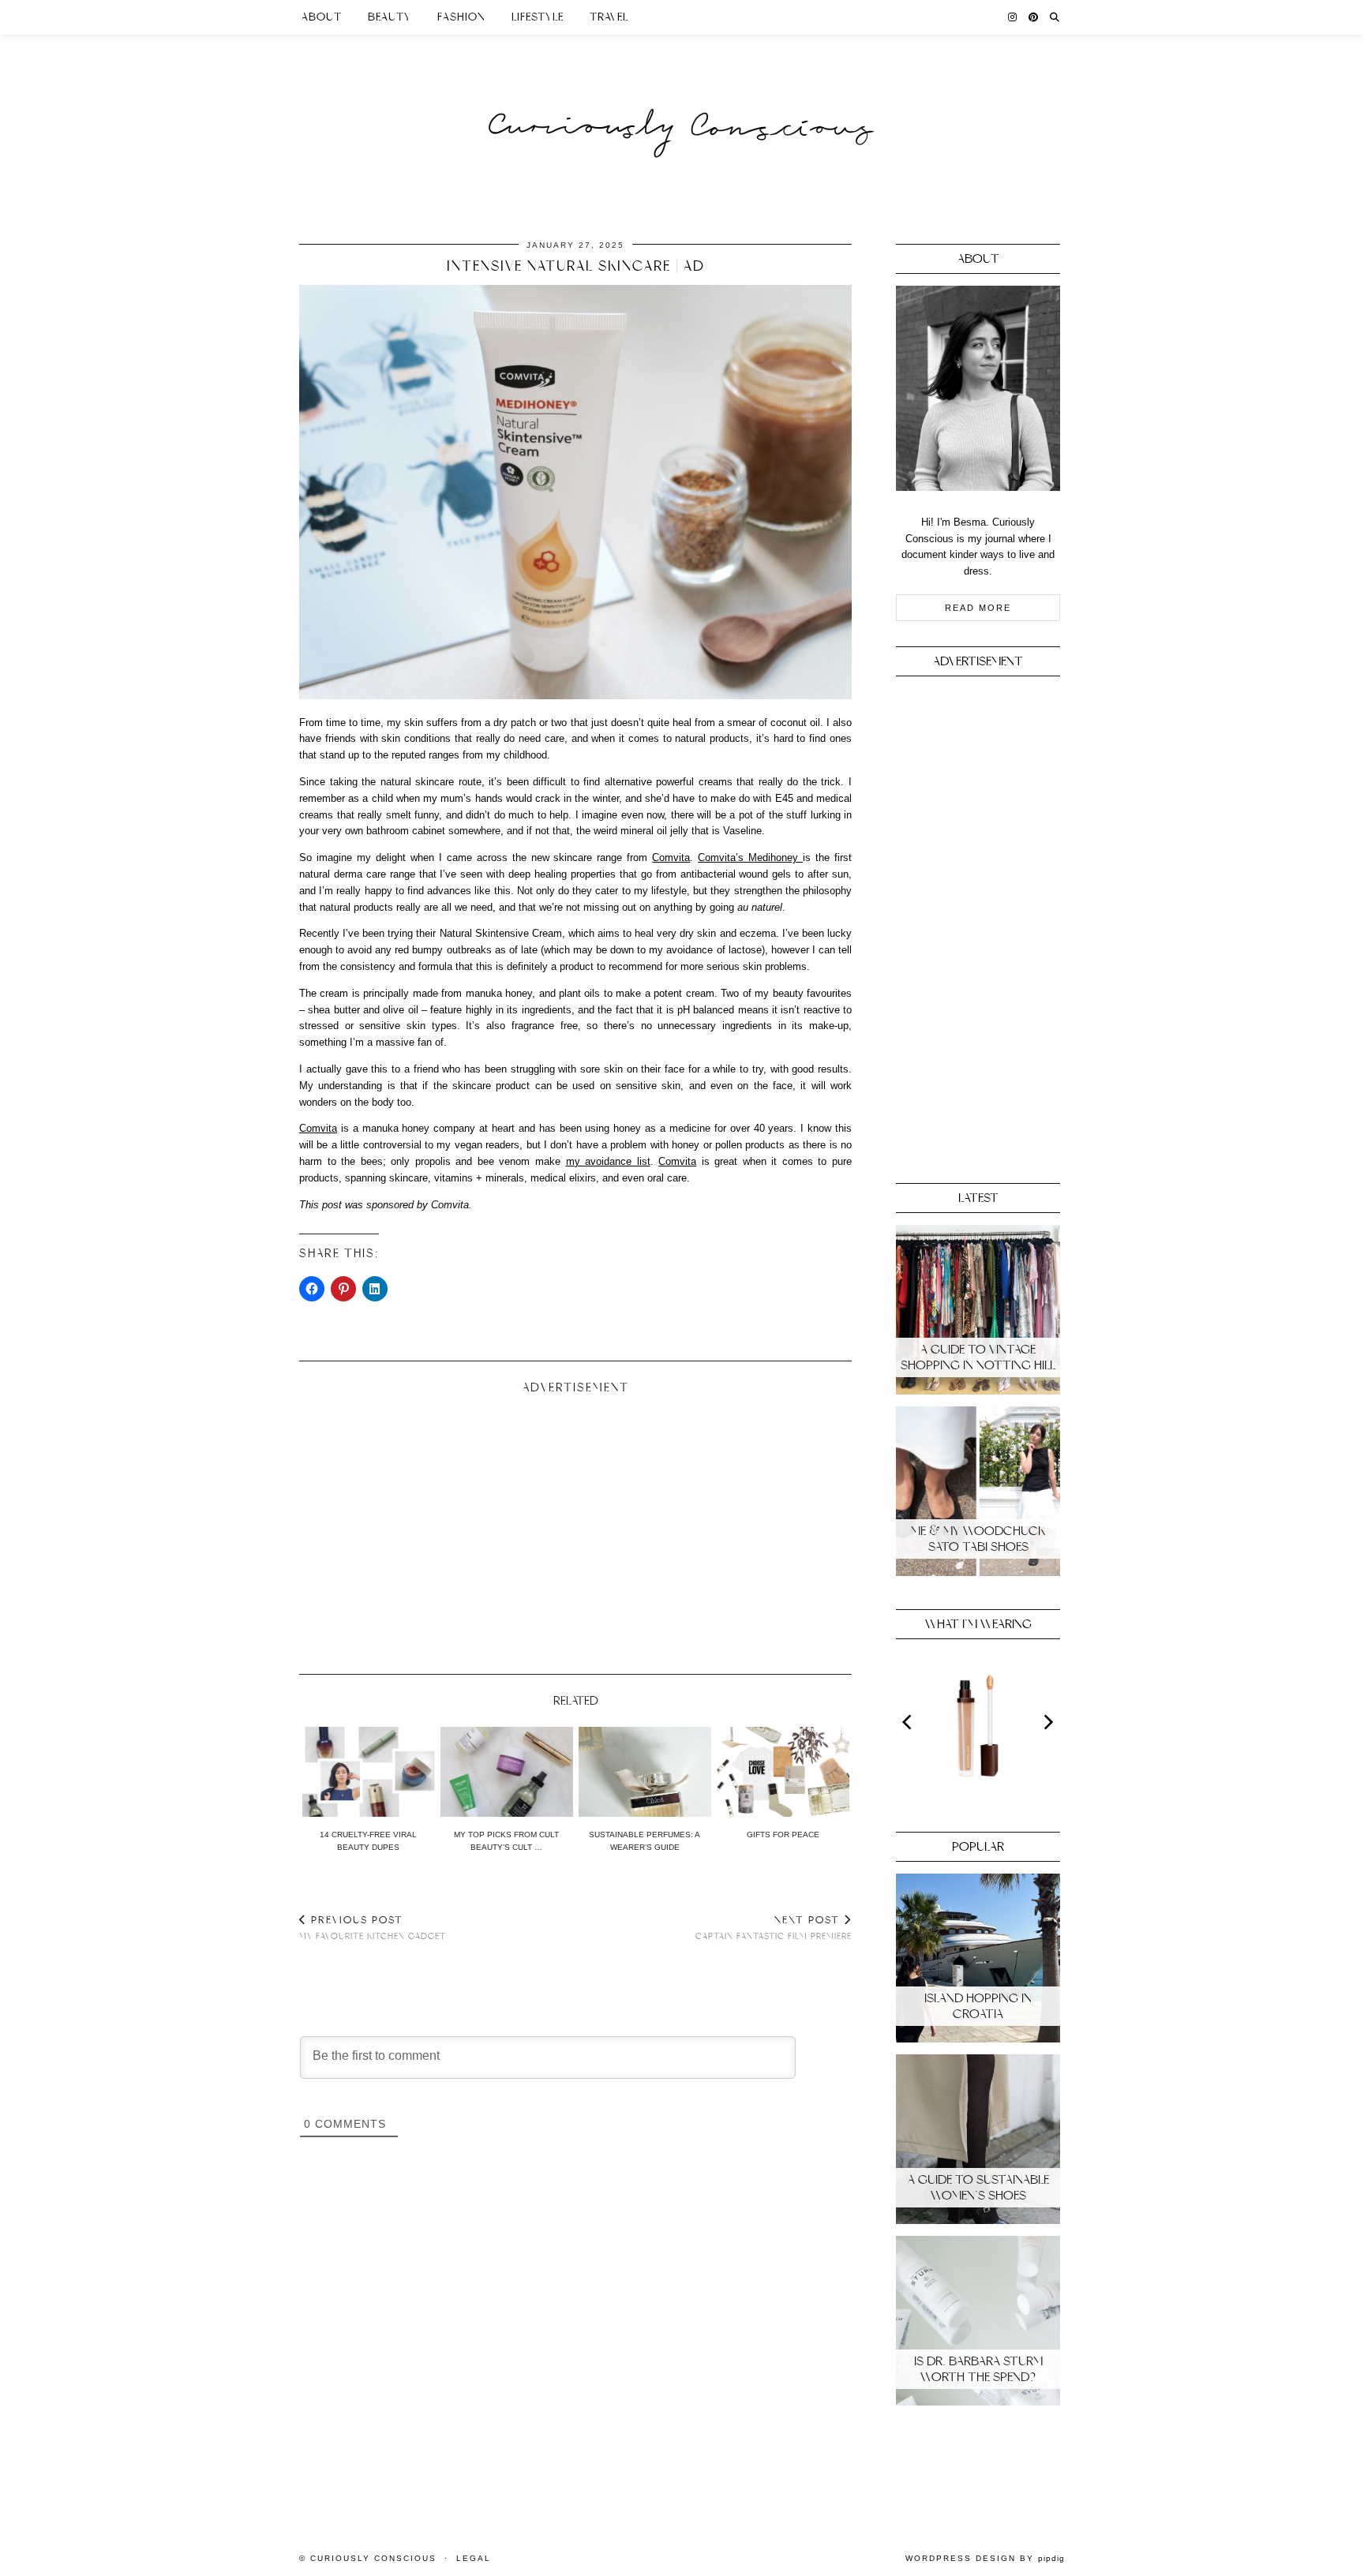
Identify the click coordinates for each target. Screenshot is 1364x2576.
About (322, 17)
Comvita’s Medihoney (750, 857)
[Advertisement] (575, 1528)
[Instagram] (1013, 17)
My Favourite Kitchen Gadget (373, 1928)
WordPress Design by (985, 2558)
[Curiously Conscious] (682, 97)
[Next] (1047, 1722)
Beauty (390, 17)
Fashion (461, 17)
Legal (474, 2558)
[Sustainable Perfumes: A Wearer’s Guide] (645, 1772)
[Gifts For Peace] (783, 1772)
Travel (609, 17)
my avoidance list (608, 1161)
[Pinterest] (1034, 17)
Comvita (671, 857)
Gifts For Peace (783, 1835)
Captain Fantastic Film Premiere (774, 1928)
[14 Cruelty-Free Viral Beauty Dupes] (369, 1772)
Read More (978, 608)
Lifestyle (538, 17)
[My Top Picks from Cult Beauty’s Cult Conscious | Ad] (507, 1772)
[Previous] (909, 1722)
